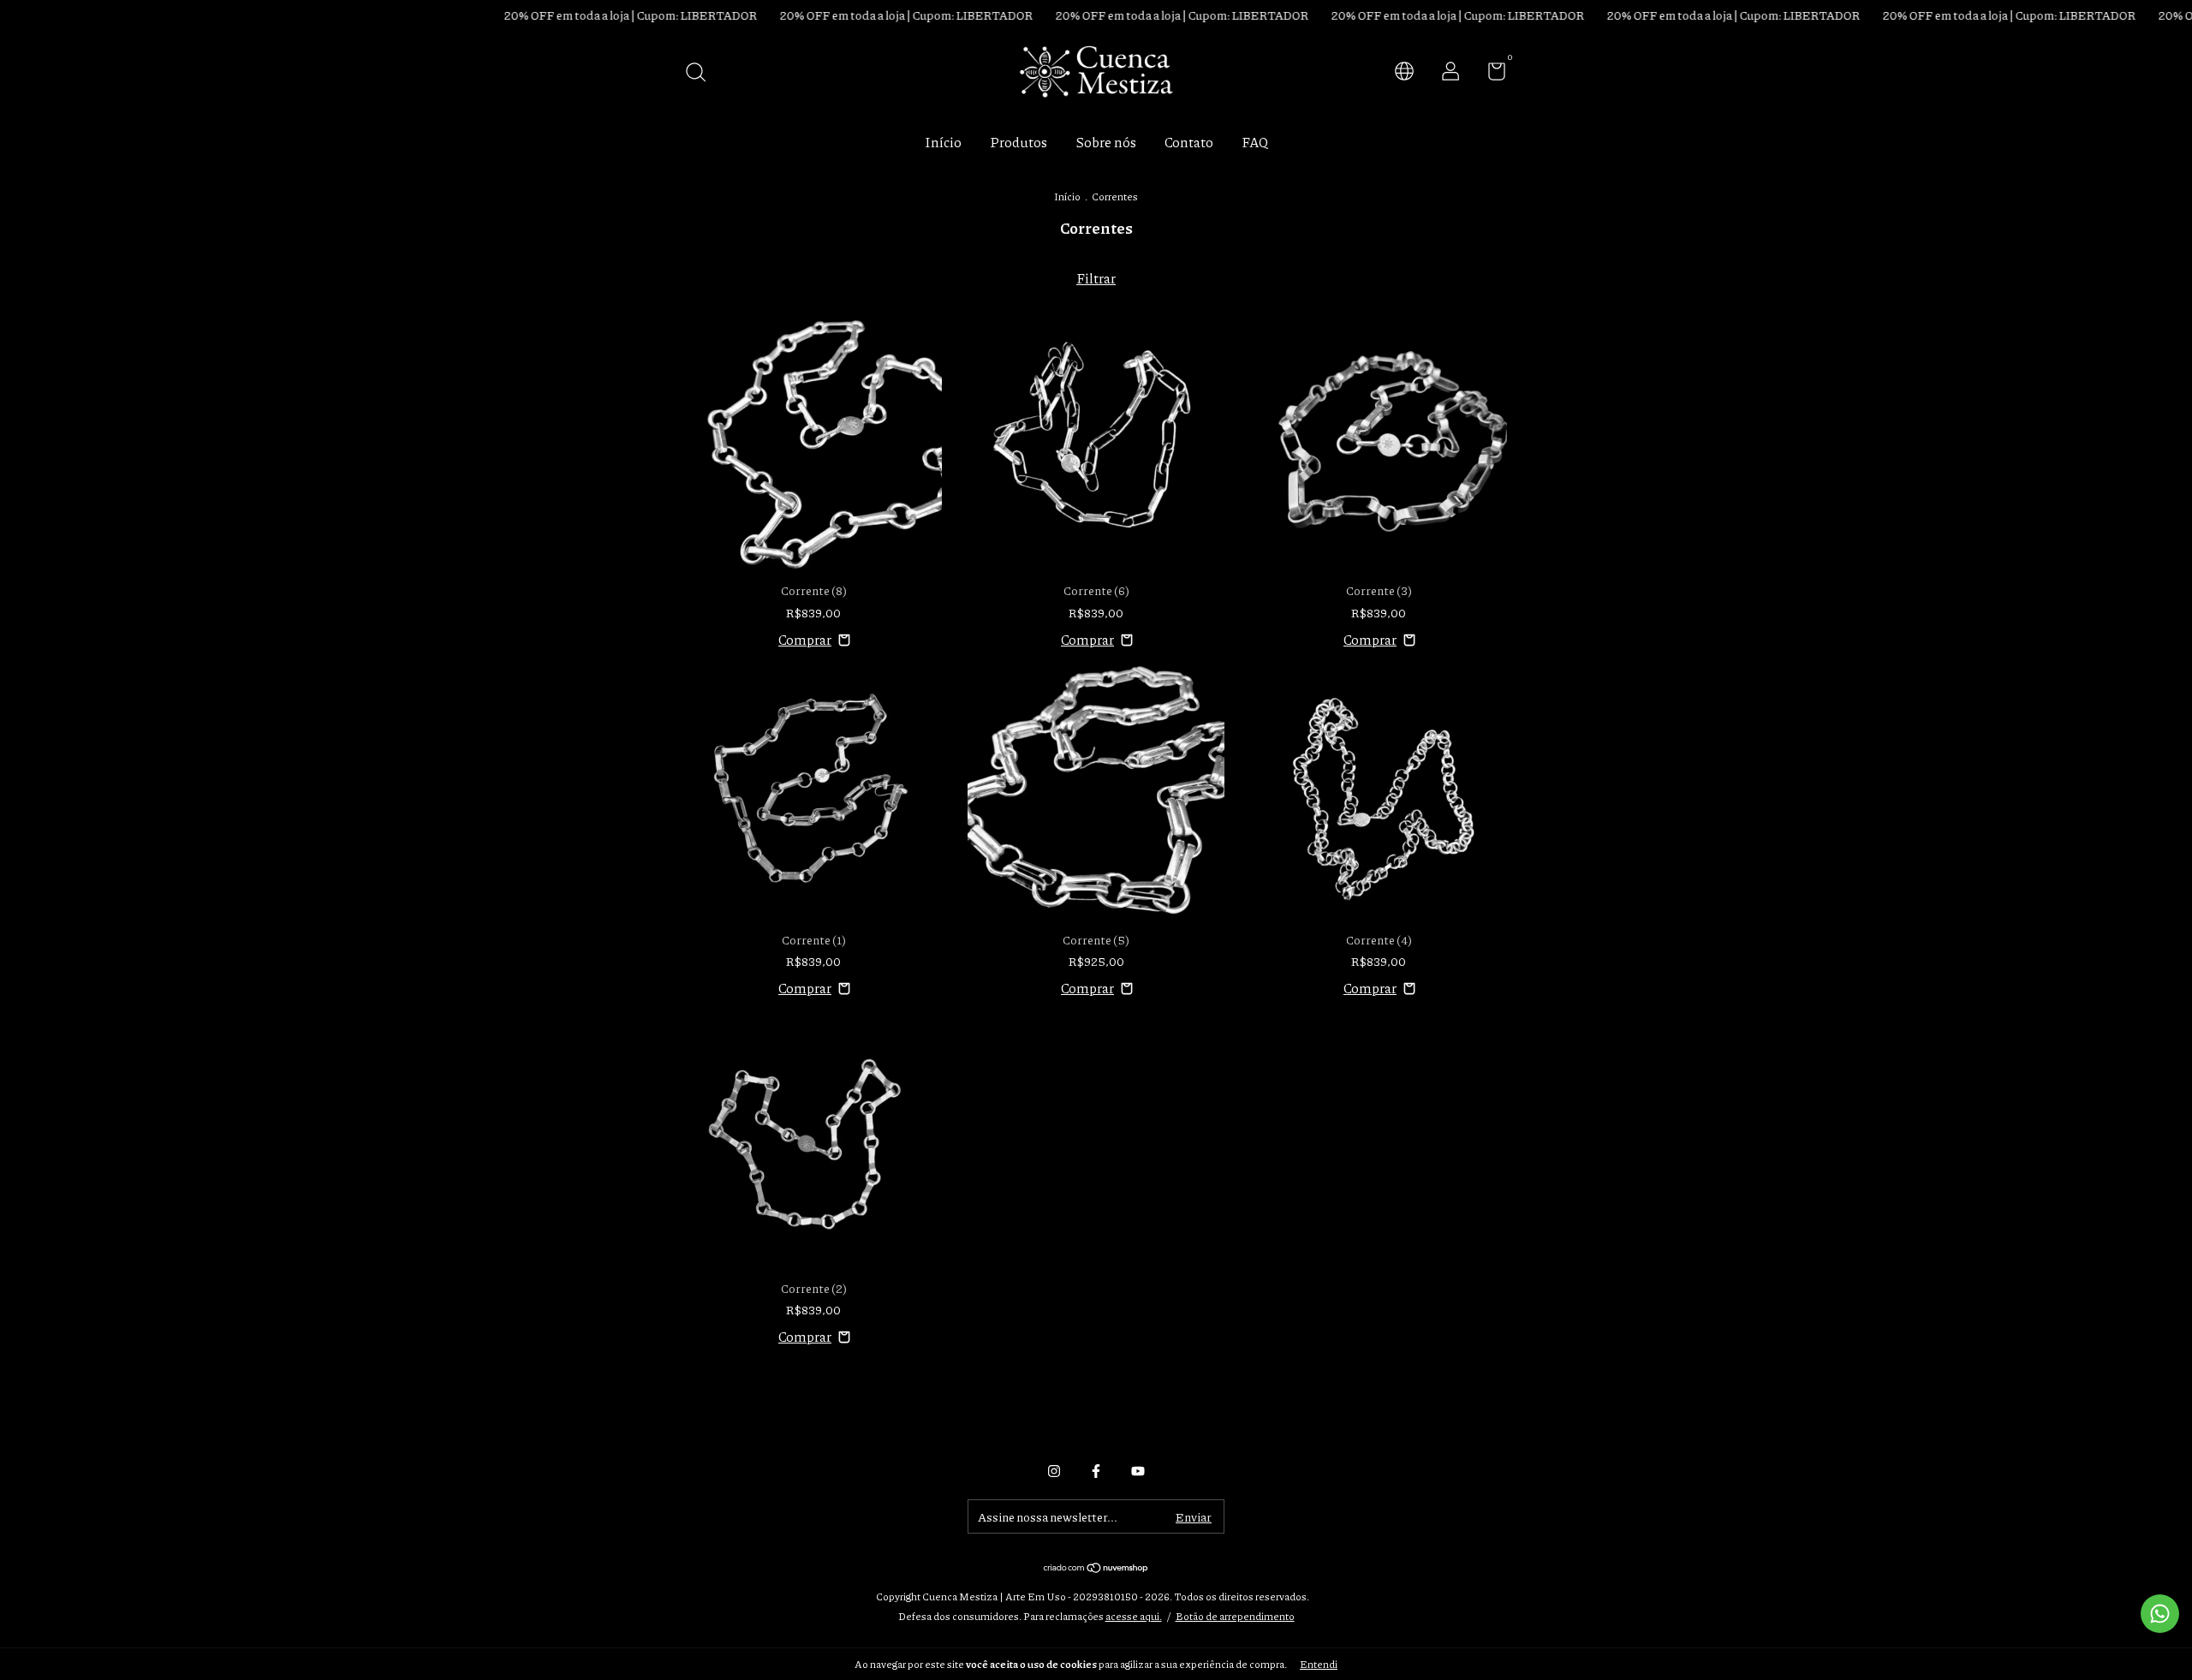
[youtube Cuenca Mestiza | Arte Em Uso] (1138, 1471)
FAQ (1255, 142)
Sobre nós (1106, 142)
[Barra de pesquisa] (702, 73)
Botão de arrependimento (1235, 1616)
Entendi (1319, 1664)
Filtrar (1096, 278)
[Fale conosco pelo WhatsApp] (2160, 1614)
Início (943, 142)
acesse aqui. (1134, 1616)
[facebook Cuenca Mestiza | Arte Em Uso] (1096, 1471)
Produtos (1019, 142)
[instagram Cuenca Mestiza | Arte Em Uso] (1054, 1471)
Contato (1189, 142)
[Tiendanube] (1096, 1568)
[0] (1490, 74)
